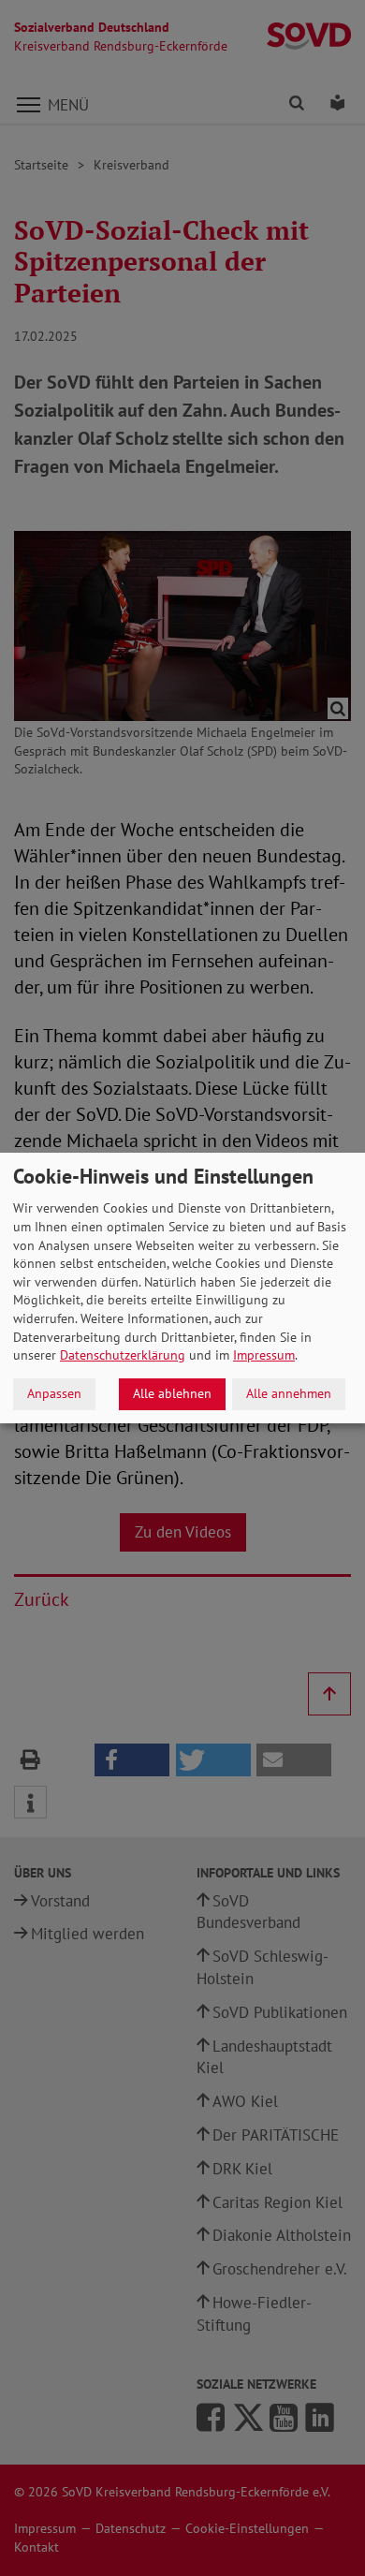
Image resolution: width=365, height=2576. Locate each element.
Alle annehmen (289, 1393)
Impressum (264, 1355)
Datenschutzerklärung (123, 1355)
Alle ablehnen (172, 1393)
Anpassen (54, 1393)
